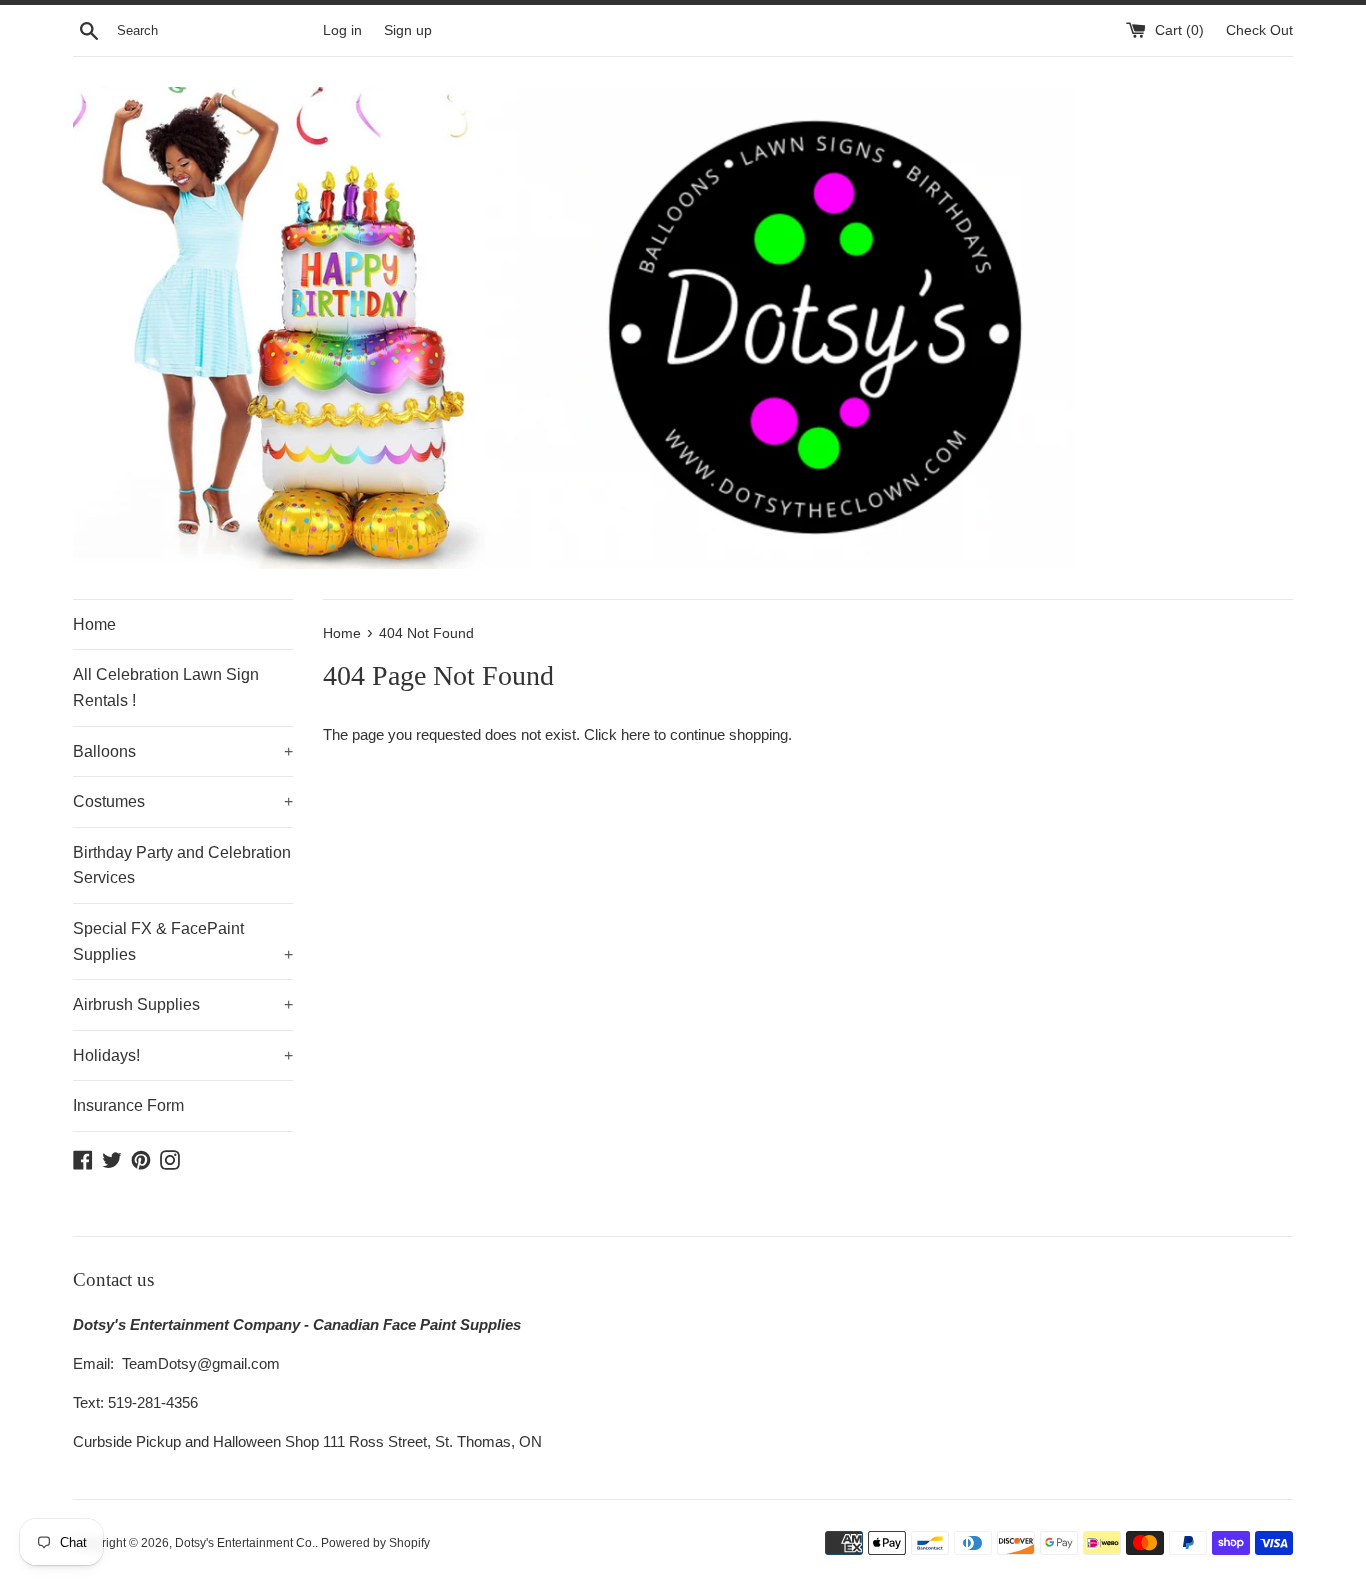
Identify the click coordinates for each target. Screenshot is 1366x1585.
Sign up (408, 30)
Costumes (183, 801)
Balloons (183, 751)
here (635, 734)
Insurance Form (128, 1105)
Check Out (1259, 30)
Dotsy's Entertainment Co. (245, 1543)
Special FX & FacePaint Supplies (183, 941)
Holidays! (183, 1055)
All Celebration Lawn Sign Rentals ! (166, 687)
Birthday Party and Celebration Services (182, 865)
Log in (342, 30)
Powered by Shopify (375, 1543)
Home (94, 624)
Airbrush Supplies (183, 1004)
